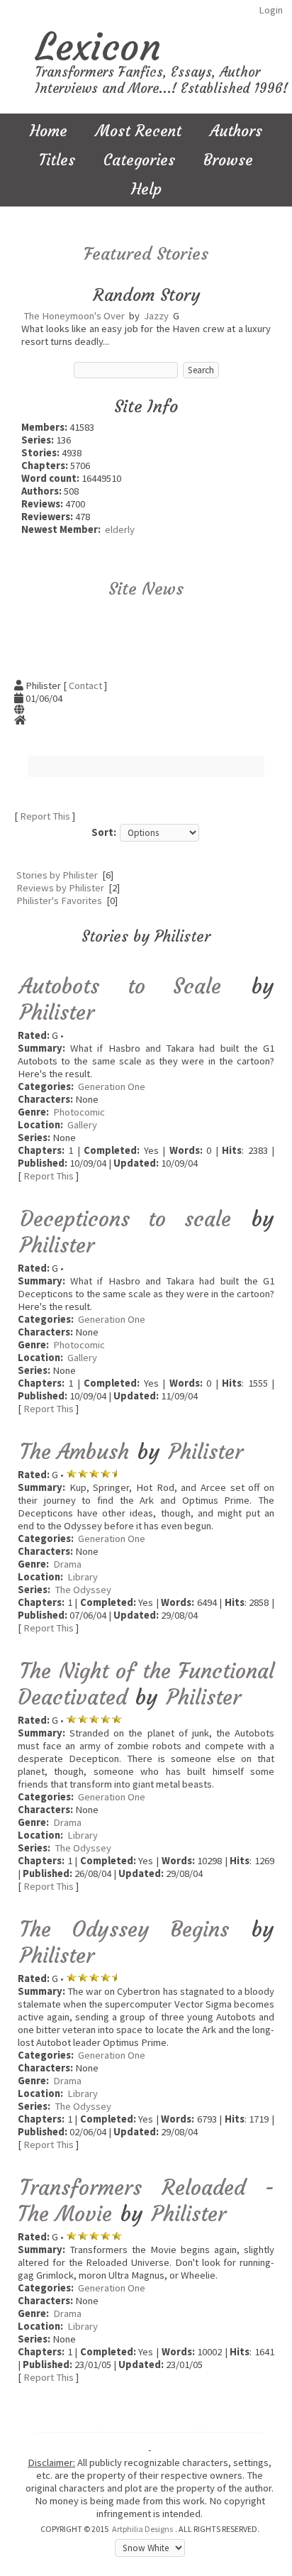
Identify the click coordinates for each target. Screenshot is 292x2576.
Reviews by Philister (60, 888)
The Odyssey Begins (124, 1929)
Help (146, 189)
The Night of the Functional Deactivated (146, 1684)
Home (49, 131)
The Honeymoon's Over (74, 316)
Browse (228, 160)
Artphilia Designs (142, 2529)
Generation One (112, 1086)
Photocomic (79, 1112)
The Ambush (74, 1452)
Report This (45, 816)
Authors (236, 131)
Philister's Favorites (59, 901)
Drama (67, 1564)
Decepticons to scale (125, 1219)
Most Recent (139, 131)
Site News (146, 589)
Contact (85, 686)
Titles (57, 160)
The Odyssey (83, 1590)
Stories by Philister (57, 875)
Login (271, 10)
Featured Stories (146, 254)
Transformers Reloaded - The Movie (146, 2201)
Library (83, 1577)
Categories (139, 160)
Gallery (82, 1125)
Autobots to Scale (120, 986)
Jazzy (156, 316)
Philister (57, 1012)
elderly (120, 529)
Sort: (104, 832)
